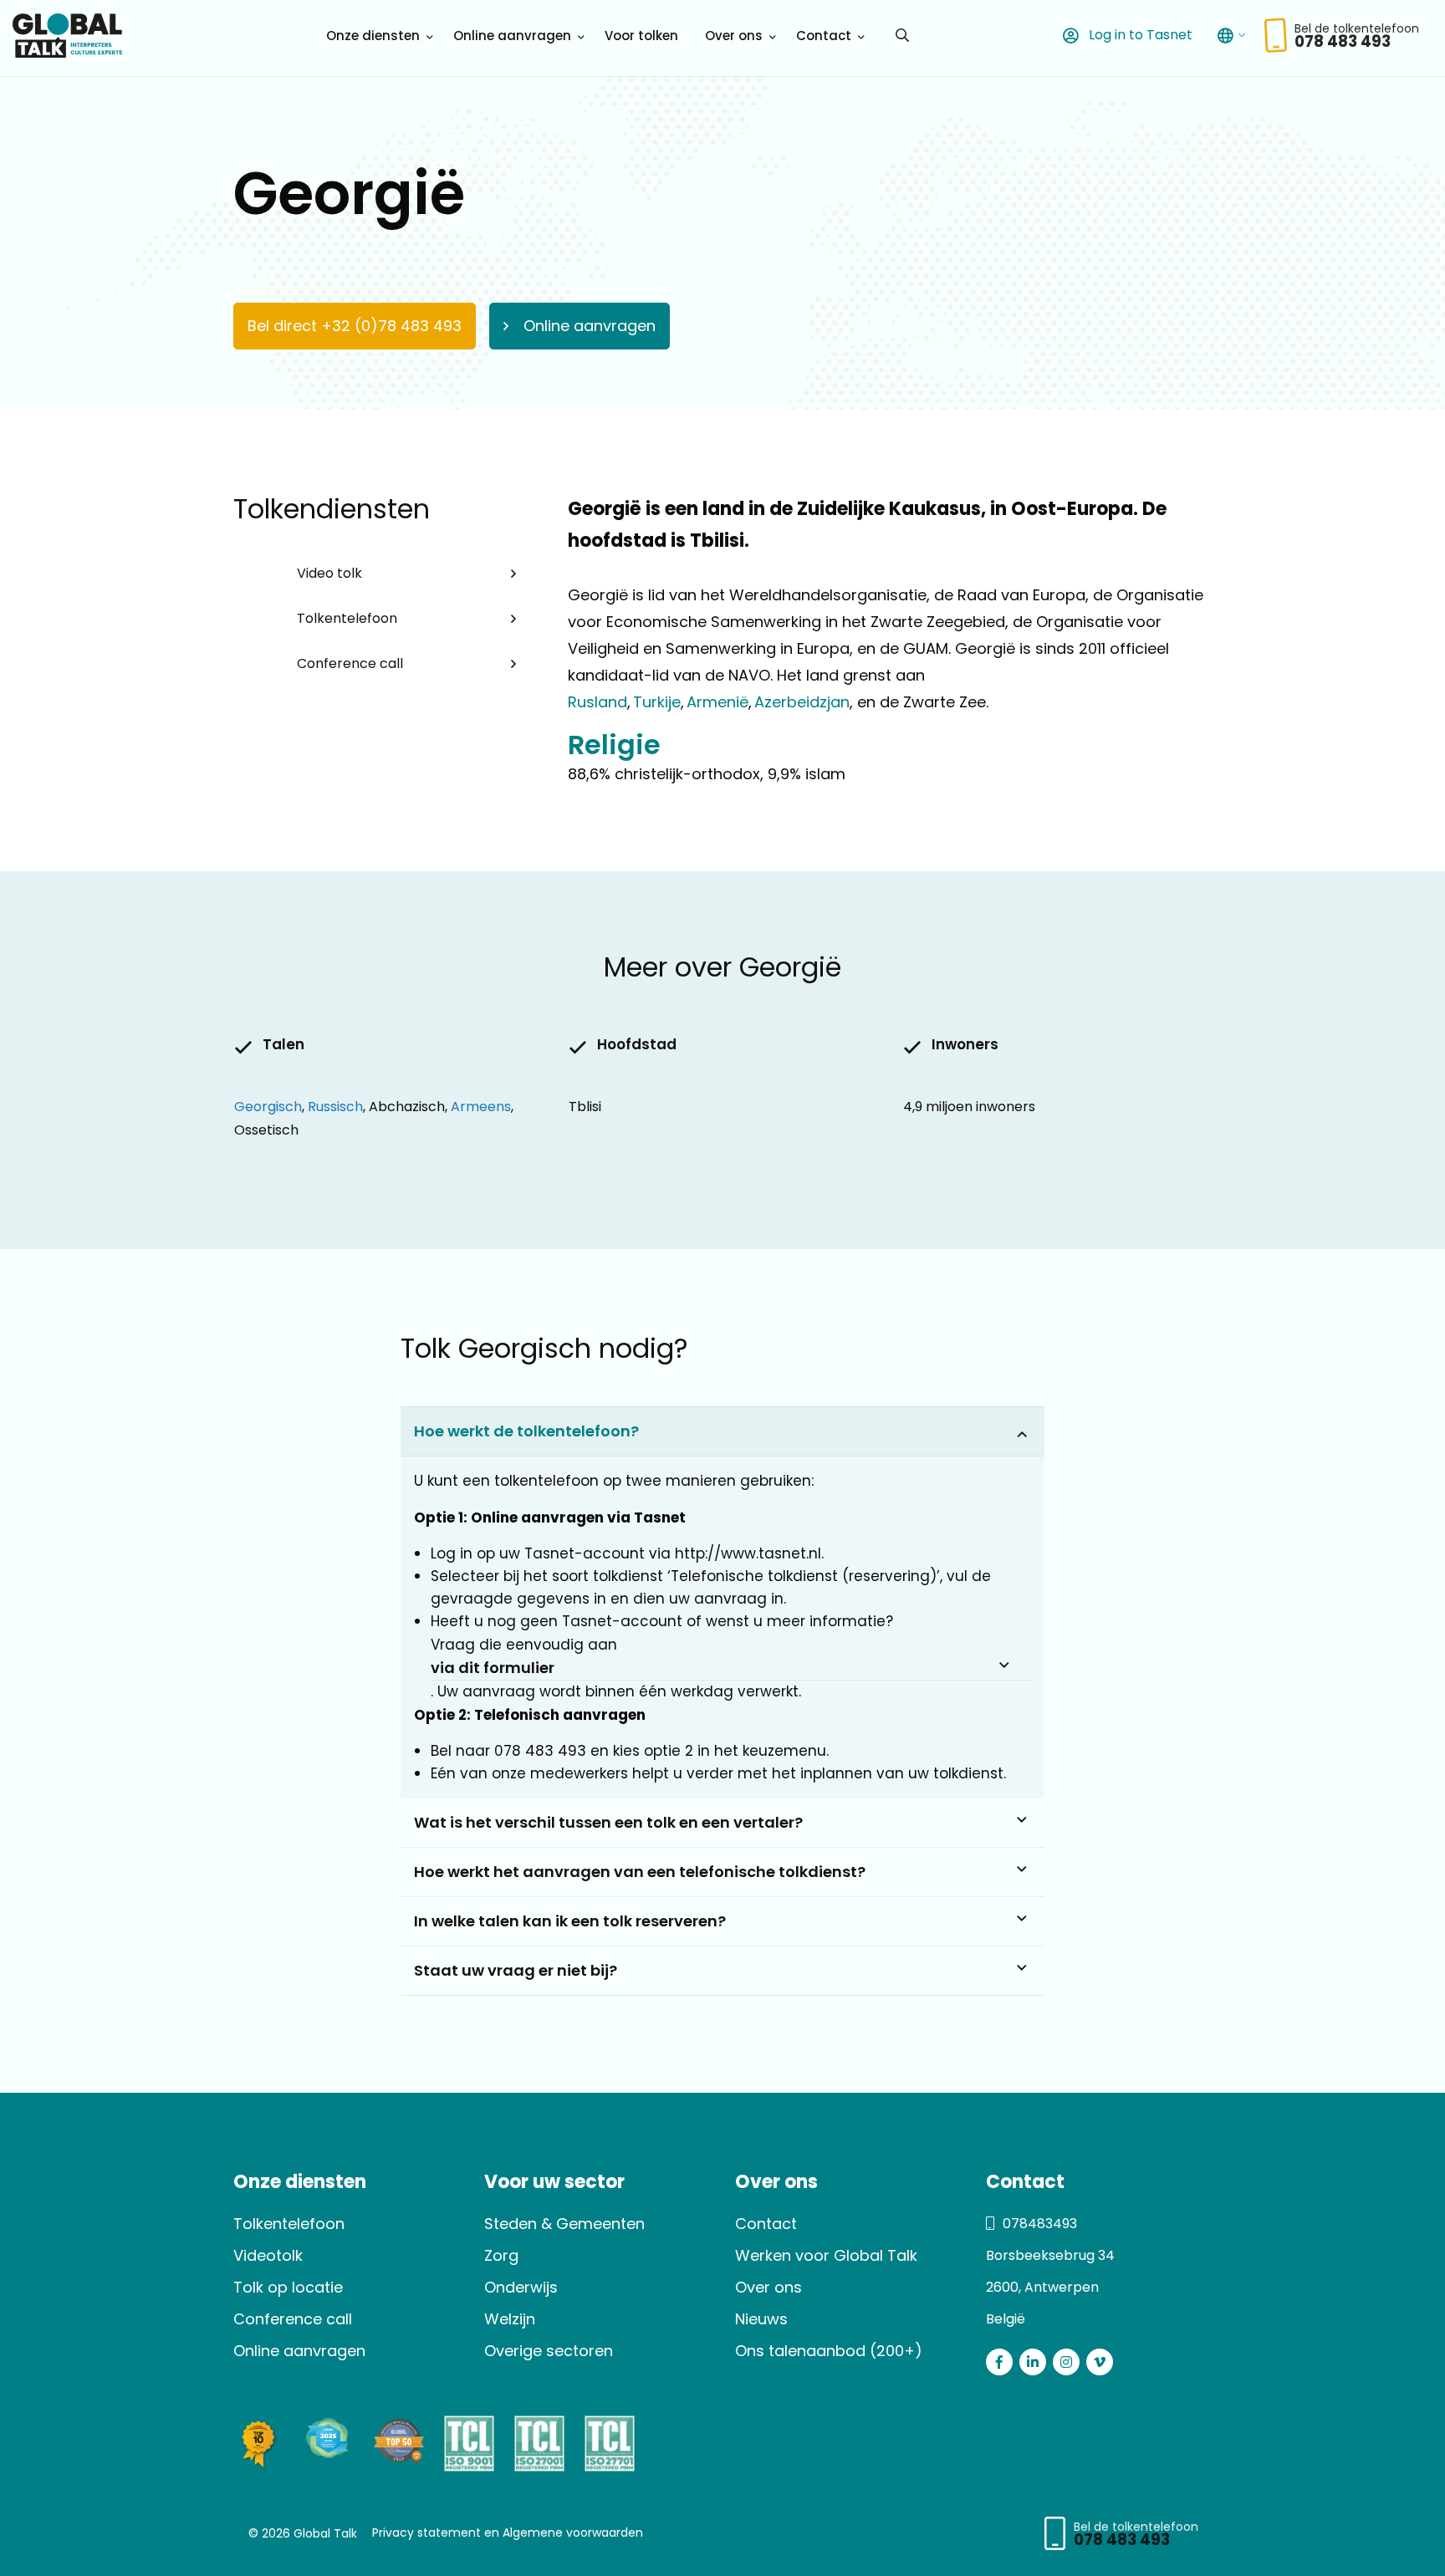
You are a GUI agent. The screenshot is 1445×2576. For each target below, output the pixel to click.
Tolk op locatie (288, 2287)
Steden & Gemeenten (564, 2224)
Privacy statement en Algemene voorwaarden (508, 2533)
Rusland (597, 702)
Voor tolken (641, 36)
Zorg (501, 2255)
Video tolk (329, 573)
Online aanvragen (512, 36)
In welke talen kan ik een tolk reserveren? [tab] (570, 1921)
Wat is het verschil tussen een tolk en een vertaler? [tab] (608, 1822)
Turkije (656, 702)
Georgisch (268, 1107)
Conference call (350, 663)
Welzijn (510, 2319)
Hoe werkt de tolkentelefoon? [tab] (526, 1431)
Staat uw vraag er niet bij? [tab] (516, 1970)
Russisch (335, 1107)
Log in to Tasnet (1139, 35)
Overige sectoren (549, 2351)
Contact (824, 36)
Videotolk (268, 2255)
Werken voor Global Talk (826, 2255)
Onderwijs (521, 2287)
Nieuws (761, 2319)
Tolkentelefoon (347, 618)
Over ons (734, 36)
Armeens (481, 1107)
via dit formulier (493, 1668)
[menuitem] (376, 36)
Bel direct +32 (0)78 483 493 (355, 326)
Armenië (716, 702)
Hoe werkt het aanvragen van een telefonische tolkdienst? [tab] (640, 1872)
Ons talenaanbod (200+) (829, 2351)
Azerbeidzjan (801, 702)
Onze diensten (373, 36)
